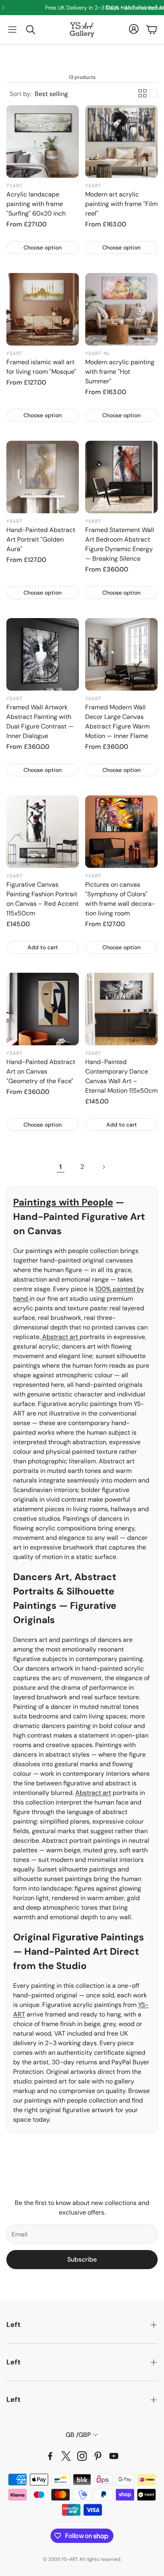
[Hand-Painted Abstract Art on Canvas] (43, 1009)
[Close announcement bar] (156, 6)
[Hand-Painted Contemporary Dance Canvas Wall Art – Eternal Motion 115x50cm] (121, 1009)
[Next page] (103, 1167)
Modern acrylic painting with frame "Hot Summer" (120, 372)
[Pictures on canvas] (121, 832)
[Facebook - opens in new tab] (50, 2456)
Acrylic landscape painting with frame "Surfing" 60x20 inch (36, 204)
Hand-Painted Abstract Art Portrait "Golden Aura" (41, 539)
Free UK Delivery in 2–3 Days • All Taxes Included (94, 8)
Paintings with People (63, 1202)
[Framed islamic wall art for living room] (43, 309)
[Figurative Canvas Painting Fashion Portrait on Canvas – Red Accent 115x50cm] (43, 832)
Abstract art (60, 1337)
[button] (12, 29)
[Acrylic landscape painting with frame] (43, 141)
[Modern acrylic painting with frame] (121, 309)
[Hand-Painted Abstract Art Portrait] (43, 477)
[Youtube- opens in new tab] (114, 2456)
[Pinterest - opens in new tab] (98, 2456)
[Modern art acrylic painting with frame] (121, 141)
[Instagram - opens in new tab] (82, 2456)
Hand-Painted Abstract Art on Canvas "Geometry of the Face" (41, 1071)
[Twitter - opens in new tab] (66, 2456)
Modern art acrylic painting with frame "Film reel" (121, 204)
